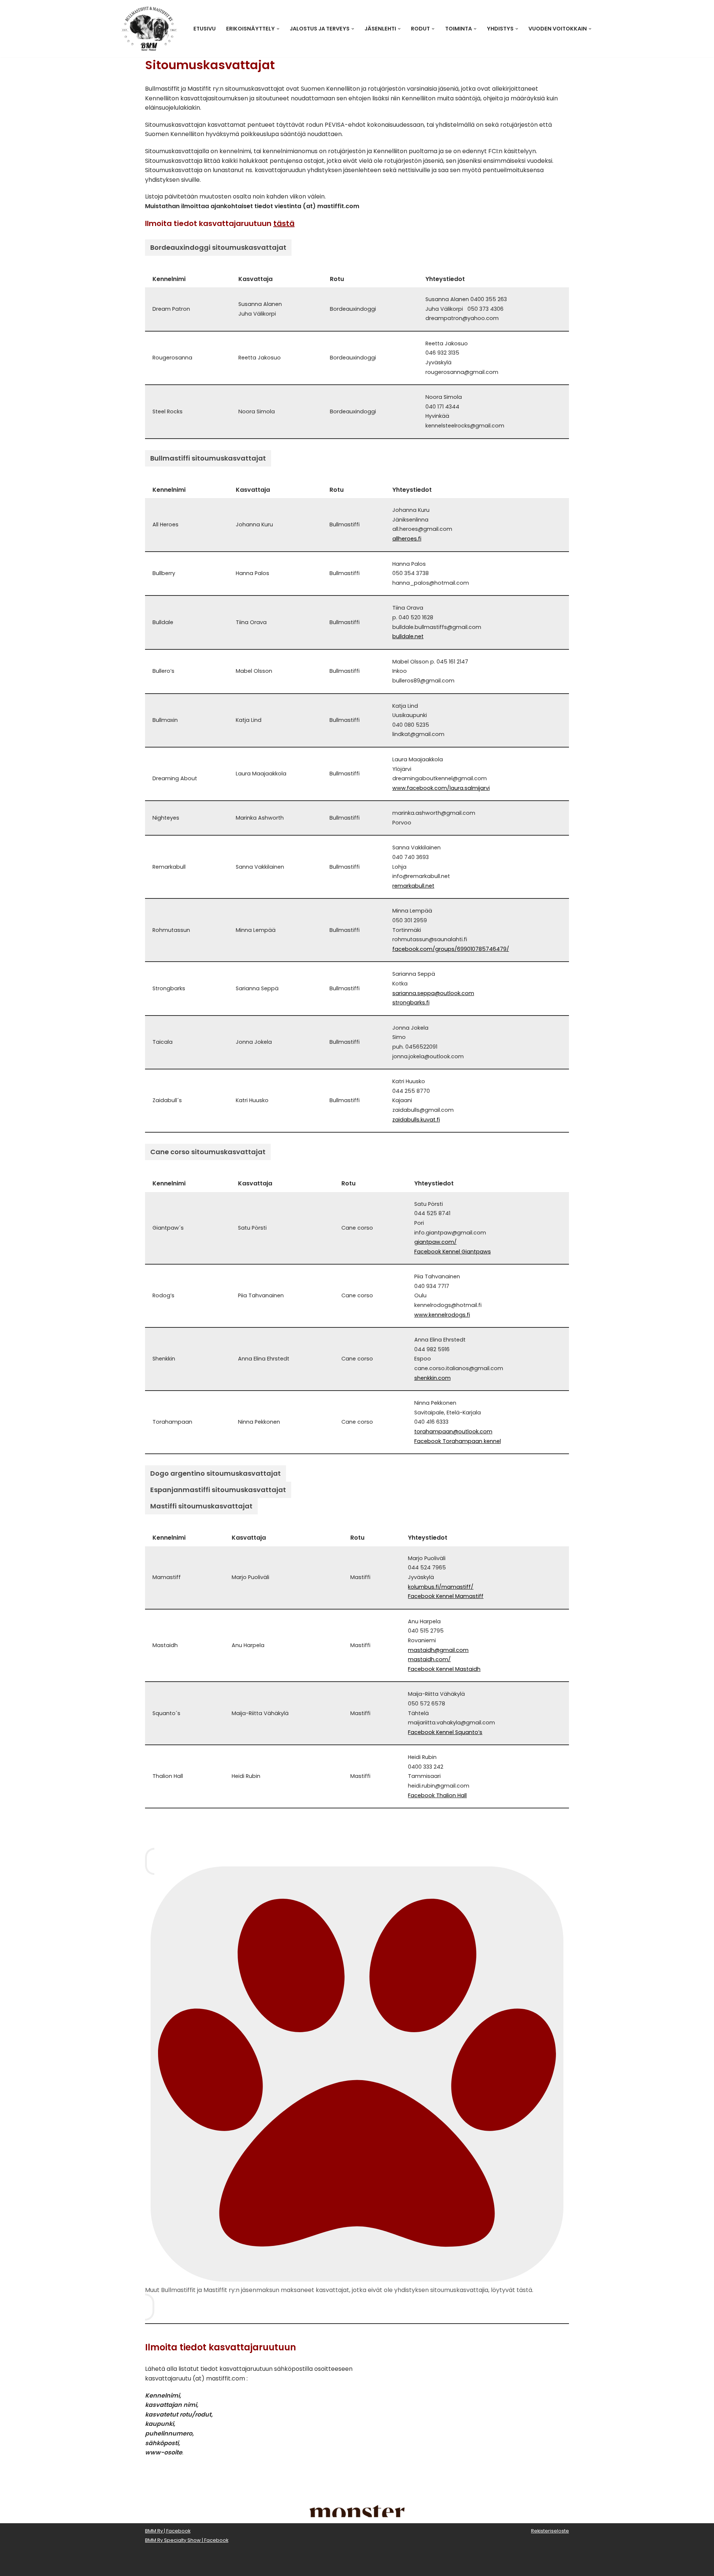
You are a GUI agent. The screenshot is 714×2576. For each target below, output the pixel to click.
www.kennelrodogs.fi (442, 1315)
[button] (278, 29)
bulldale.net (408, 636)
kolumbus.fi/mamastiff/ (441, 1587)
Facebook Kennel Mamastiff (446, 1596)
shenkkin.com (432, 1378)
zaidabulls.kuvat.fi (416, 1120)
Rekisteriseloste (550, 2531)
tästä (284, 223)
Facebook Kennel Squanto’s (445, 1732)
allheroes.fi (407, 539)
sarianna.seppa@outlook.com (433, 993)
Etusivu (205, 29)
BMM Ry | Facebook (168, 2531)
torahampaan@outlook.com (453, 1431)
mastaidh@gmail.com (438, 1650)
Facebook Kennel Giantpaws (453, 1252)
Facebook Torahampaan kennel (458, 1441)
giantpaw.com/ (435, 1242)
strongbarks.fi (411, 1003)
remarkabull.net (413, 886)
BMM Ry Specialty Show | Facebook (187, 2540)
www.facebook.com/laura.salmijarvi (441, 788)
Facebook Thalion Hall (437, 1795)
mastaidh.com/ (429, 1659)
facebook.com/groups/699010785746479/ (451, 949)
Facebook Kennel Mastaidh (444, 1669)
